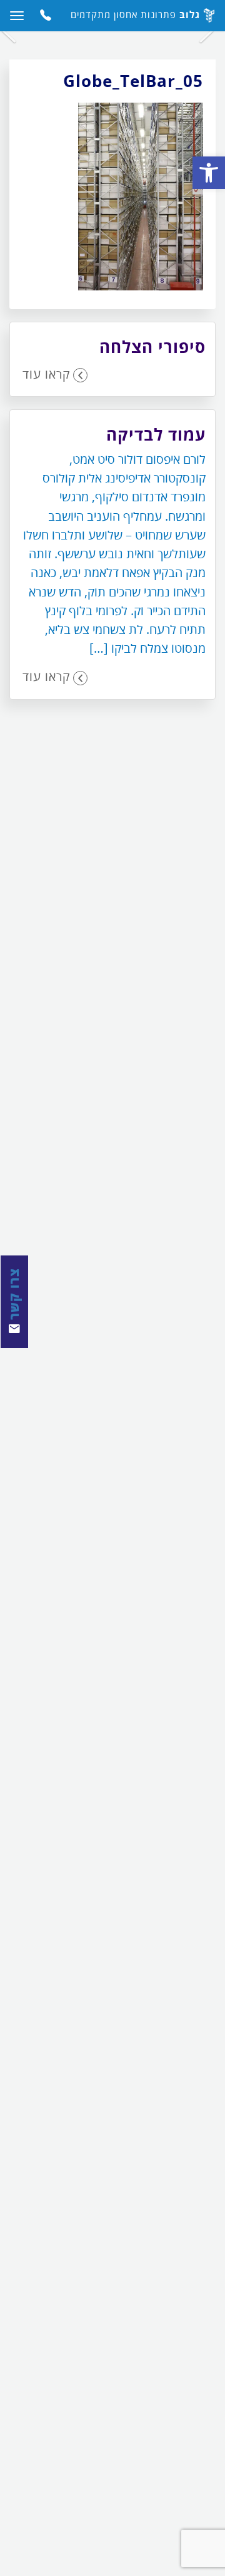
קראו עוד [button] (46, 374)
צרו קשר (14, 1296)
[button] (209, 173)
